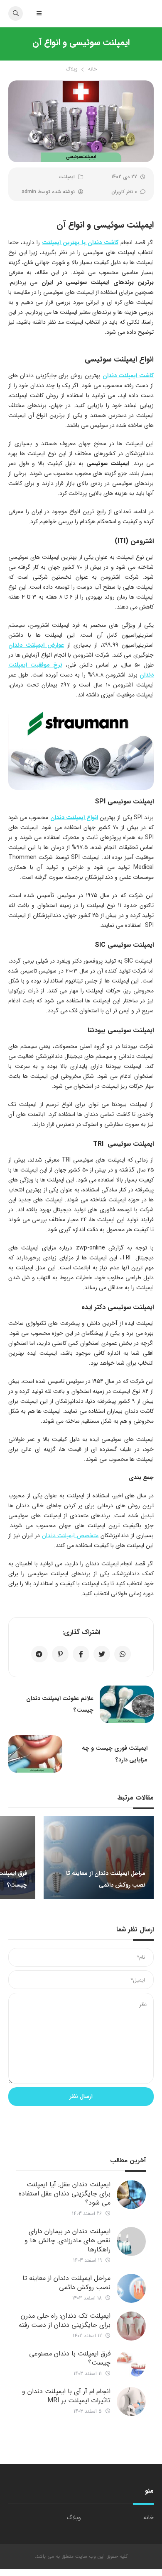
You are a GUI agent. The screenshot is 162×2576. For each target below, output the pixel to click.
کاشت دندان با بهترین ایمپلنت (80, 243)
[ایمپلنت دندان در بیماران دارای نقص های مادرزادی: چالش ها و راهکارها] (131, 2241)
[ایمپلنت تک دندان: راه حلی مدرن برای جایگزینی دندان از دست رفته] (131, 2326)
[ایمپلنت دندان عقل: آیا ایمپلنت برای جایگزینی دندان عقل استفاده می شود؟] (131, 2195)
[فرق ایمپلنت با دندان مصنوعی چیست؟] (131, 2364)
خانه (92, 69)
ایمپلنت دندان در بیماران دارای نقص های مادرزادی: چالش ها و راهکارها (67, 2240)
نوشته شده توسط (48, 192)
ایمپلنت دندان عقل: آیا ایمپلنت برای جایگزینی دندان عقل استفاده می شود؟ (65, 2194)
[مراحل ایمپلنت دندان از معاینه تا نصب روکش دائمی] (131, 2288)
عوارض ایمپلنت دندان (36, 645)
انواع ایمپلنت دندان (74, 817)
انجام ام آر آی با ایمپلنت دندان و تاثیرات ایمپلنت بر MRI (66, 2396)
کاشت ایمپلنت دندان (128, 376)
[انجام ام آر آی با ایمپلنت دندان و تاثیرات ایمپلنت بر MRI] (131, 2401)
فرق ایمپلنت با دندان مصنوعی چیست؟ (70, 2358)
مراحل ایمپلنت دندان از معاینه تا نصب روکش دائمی (66, 2283)
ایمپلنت (67, 177)
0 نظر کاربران (124, 192)
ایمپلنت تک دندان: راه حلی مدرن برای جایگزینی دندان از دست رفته (65, 2320)
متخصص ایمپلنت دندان (70, 1535)
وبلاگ (72, 69)
